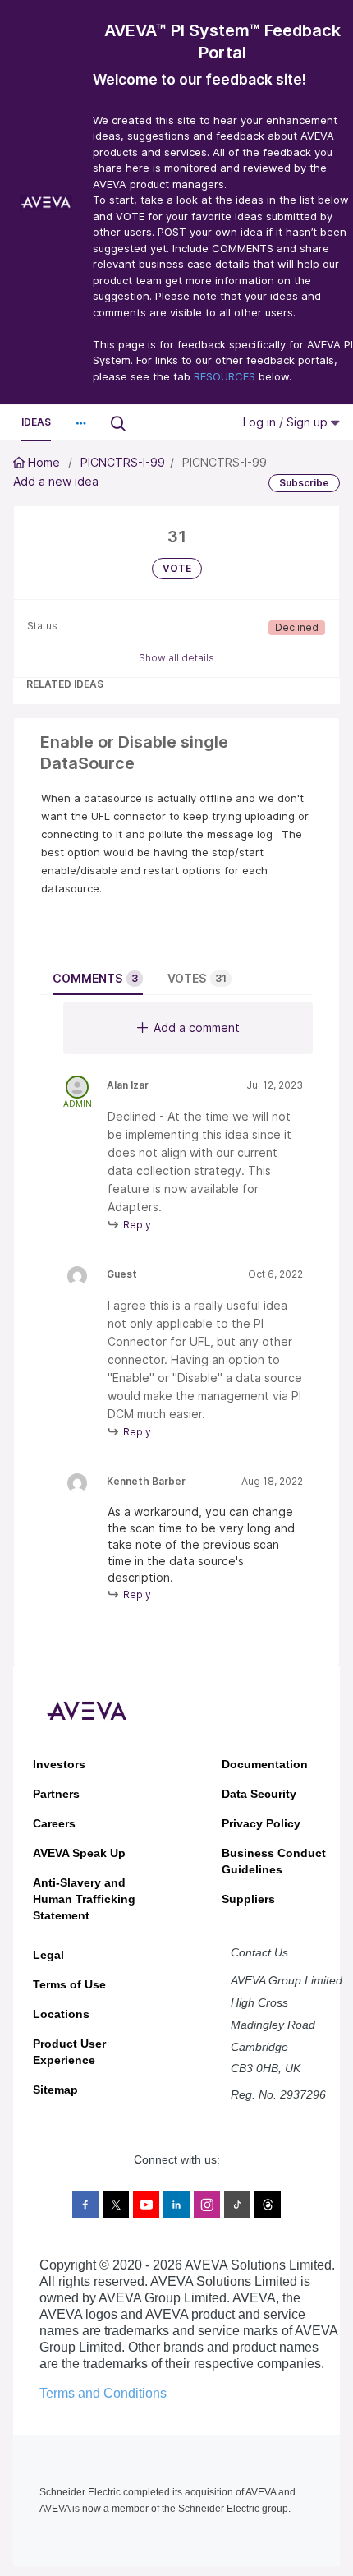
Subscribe (304, 483)
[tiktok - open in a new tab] (237, 2205)
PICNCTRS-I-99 (123, 462)
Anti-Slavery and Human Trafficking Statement (84, 1899)
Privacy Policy (261, 1823)
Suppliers (248, 1899)
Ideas (36, 422)
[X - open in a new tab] (116, 2205)
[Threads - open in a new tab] (268, 2205)
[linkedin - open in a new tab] (176, 2205)
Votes (197, 978)
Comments (95, 978)
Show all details (176, 658)
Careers (54, 1823)
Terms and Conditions (103, 2393)
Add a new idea (56, 481)
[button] (80, 423)
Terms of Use (69, 1984)
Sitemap (55, 2090)
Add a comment (197, 1028)
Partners (56, 1794)
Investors (59, 1764)
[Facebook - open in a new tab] (85, 2205)
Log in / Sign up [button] (287, 422)
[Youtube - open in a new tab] (146, 2205)
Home (44, 462)
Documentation (265, 1764)
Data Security (259, 1794)
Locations (61, 2014)
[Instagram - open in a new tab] (207, 2205)
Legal (48, 1955)
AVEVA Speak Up (79, 1853)
